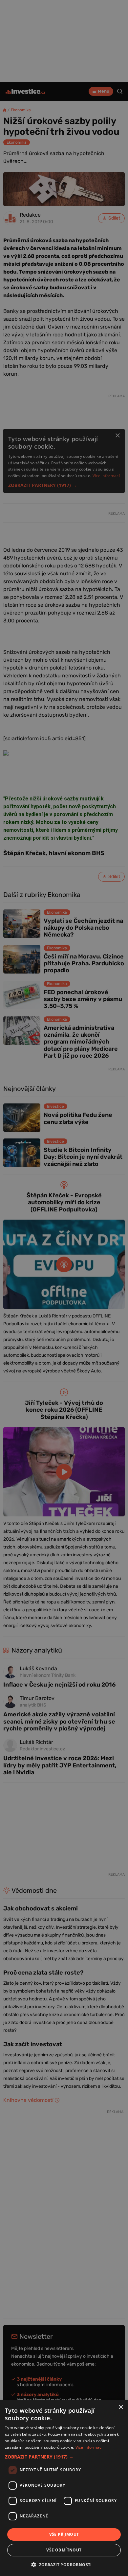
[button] (64, 2457)
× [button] (121, 2407)
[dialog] (64, 2488)
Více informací (89, 2447)
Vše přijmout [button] (64, 2534)
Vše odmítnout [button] (64, 2550)
